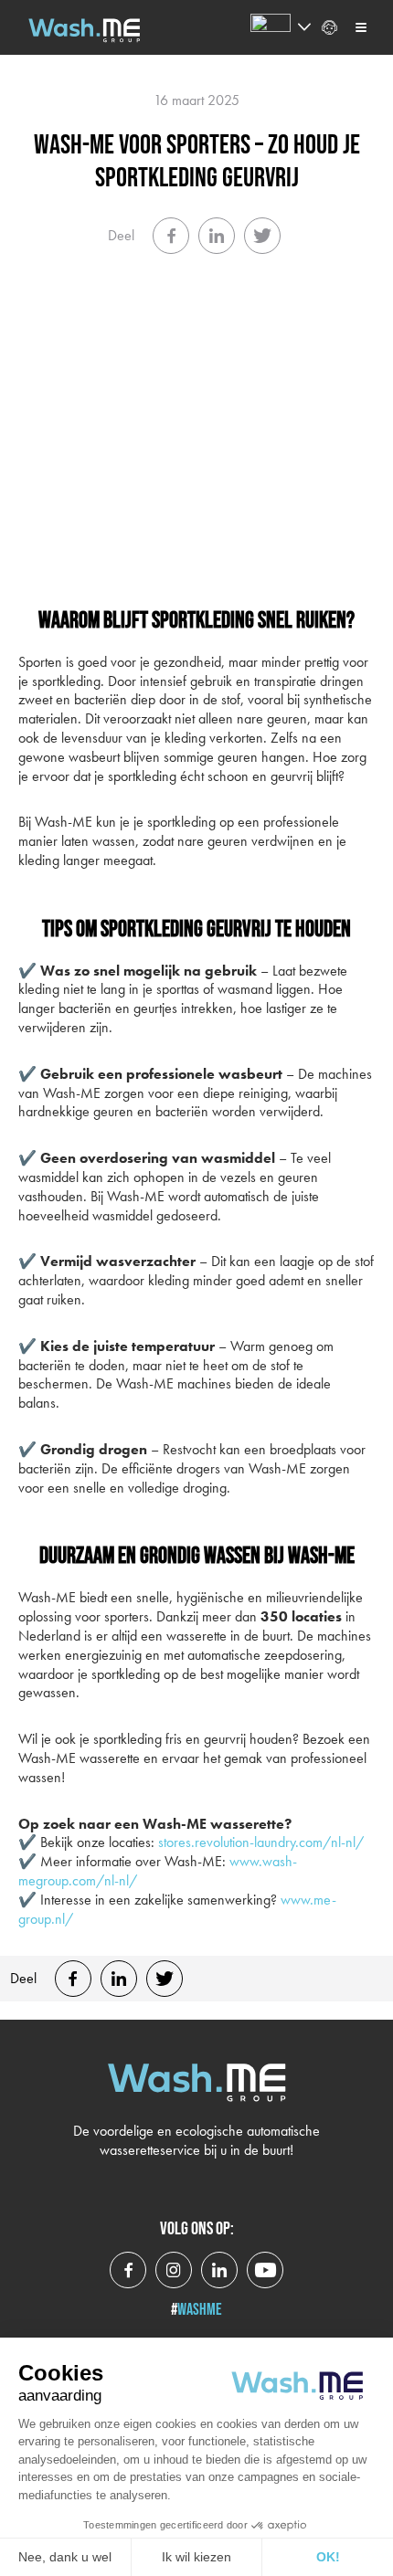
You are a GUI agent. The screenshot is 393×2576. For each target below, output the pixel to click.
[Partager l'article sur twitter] (262, 236)
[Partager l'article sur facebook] (171, 236)
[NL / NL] (271, 27)
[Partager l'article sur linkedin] (217, 236)
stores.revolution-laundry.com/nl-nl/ (261, 1842)
